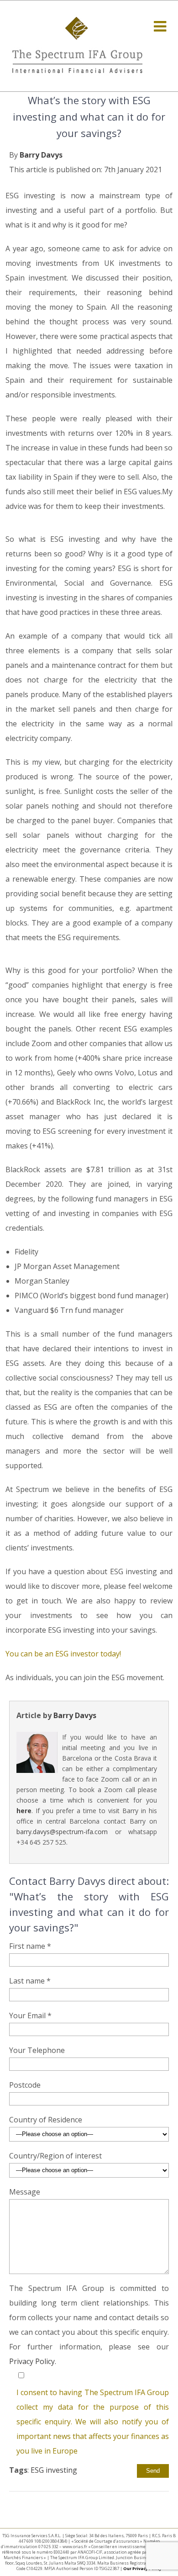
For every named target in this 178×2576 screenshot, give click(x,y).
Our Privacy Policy (142, 2568)
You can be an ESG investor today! (63, 1654)
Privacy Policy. (33, 2361)
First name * (30, 1946)
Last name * (30, 1981)
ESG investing (54, 2470)
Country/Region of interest (55, 2156)
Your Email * (30, 2015)
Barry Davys (41, 155)
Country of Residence (46, 2120)
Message (25, 2192)
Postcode (25, 2085)
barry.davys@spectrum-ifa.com (62, 1832)
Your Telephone (37, 2050)
